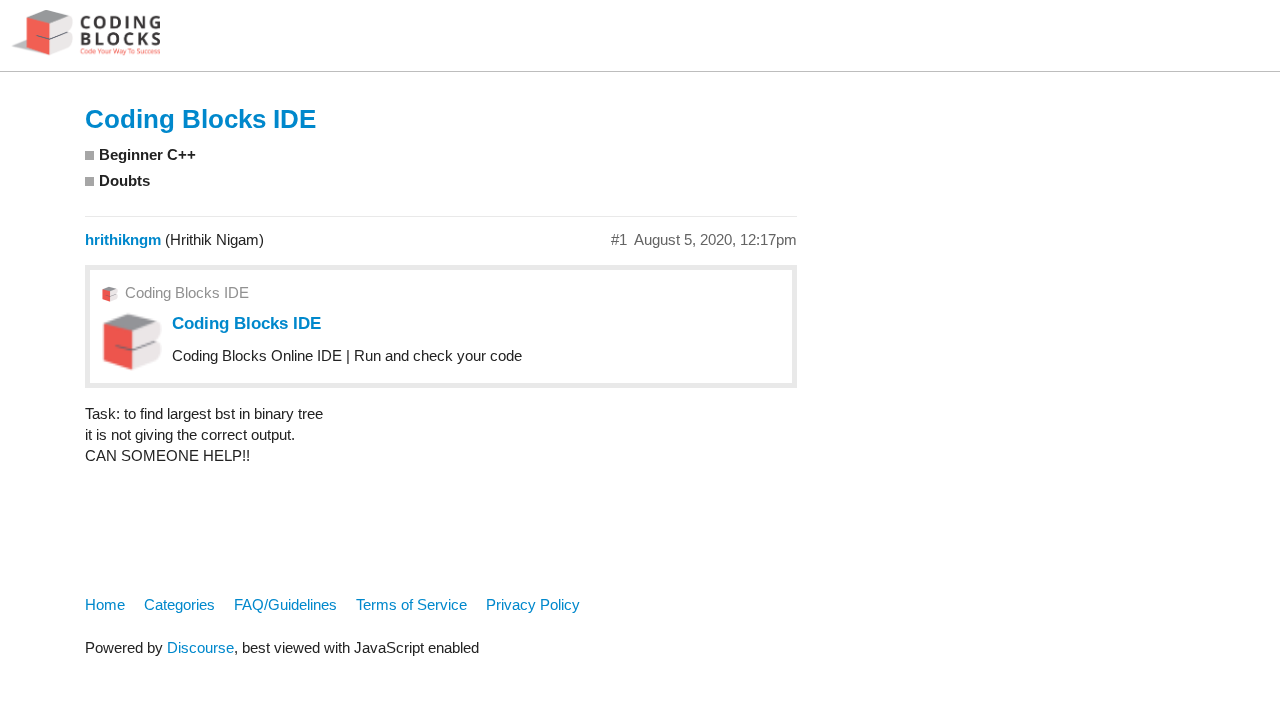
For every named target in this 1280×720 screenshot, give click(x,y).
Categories (179, 604)
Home (105, 604)
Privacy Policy (533, 604)
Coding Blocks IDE (200, 119)
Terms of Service (411, 604)
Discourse (200, 647)
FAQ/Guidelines (285, 604)
